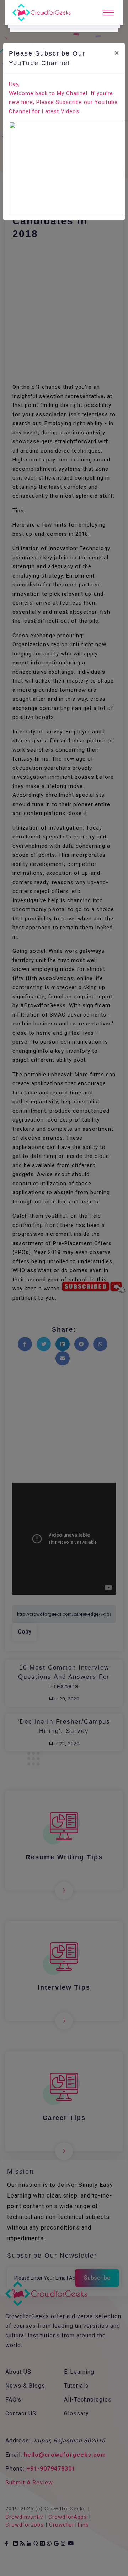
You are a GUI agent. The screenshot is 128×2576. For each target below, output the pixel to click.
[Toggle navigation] (108, 12)
